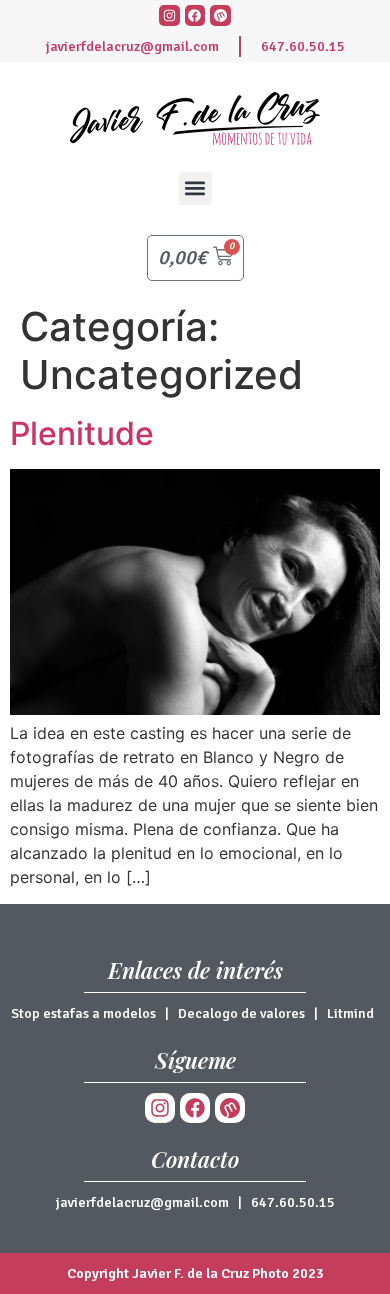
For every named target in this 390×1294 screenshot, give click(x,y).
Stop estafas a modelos (83, 1013)
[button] (195, 188)
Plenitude (82, 433)
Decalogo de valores (241, 1013)
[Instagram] (169, 15)
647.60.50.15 (303, 46)
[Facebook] (195, 15)
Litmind (350, 1013)
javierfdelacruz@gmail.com (132, 46)
